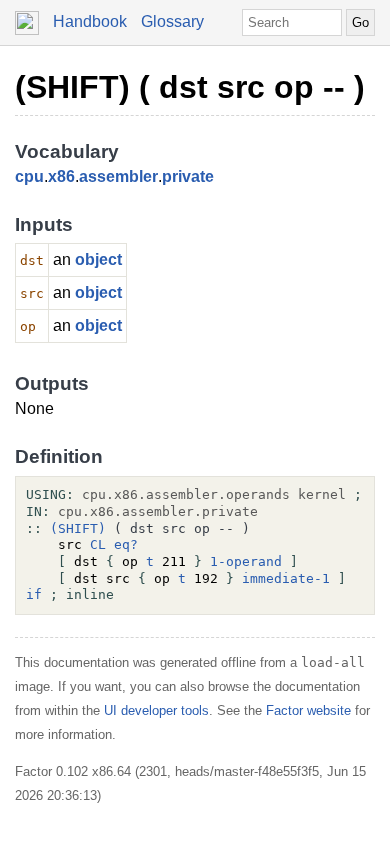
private (188, 176)
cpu (29, 176)
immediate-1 (286, 578)
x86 (61, 176)
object (98, 259)
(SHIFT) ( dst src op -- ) (190, 87)
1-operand (246, 561)
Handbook (90, 21)
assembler (118, 176)
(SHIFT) (78, 528)
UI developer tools (156, 710)
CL (98, 544)
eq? (126, 544)
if (34, 594)
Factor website (308, 710)
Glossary (172, 21)
